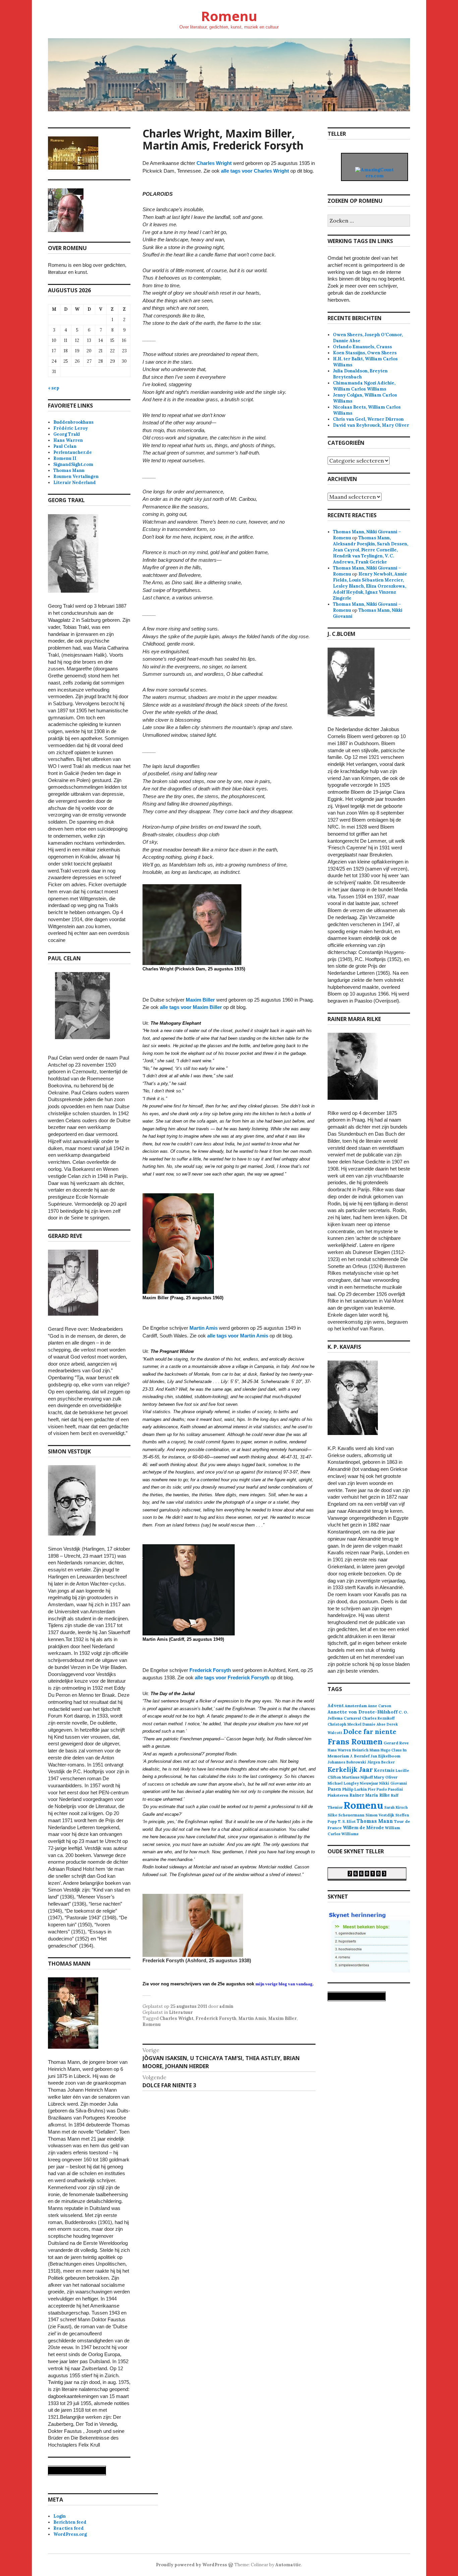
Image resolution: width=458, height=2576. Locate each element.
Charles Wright (214, 163)
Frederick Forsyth (210, 1670)
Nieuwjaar (369, 1783)
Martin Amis (204, 1328)
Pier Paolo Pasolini (385, 1789)
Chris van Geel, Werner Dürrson (368, 419)
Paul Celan (65, 446)
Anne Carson (380, 1706)
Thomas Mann (69, 470)
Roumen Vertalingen (76, 476)
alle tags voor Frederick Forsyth (232, 1678)
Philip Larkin (355, 1789)
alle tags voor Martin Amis (238, 1336)
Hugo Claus (391, 1750)
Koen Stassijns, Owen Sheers (365, 353)
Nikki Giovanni (393, 1783)
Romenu (229, 16)
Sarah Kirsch (396, 1807)
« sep (54, 388)
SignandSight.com (73, 464)
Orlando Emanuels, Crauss (362, 347)
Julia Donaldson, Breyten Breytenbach (360, 374)
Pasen (334, 1789)
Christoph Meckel (345, 1724)
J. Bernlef (360, 1756)
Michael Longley (343, 1783)
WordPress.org (70, 2534)
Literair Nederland (75, 483)
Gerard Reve (396, 1743)
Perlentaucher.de (73, 452)
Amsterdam (356, 1706)
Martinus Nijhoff (357, 1777)
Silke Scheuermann (346, 1815)
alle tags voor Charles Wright (255, 171)
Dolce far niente (370, 1731)
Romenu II (65, 458)
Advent (336, 1706)
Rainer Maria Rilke (370, 1795)
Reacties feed (69, 2528)
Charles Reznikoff (378, 1718)
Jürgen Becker (381, 1762)
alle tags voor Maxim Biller (191, 1007)
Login (60, 2516)
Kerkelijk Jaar (350, 1769)
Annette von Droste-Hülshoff (363, 1712)
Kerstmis (384, 1770)
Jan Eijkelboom (385, 1756)
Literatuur (181, 2012)
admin (226, 2006)
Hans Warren (68, 440)
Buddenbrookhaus (73, 422)
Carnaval (352, 1718)
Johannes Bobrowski (347, 1762)
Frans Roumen (355, 1742)
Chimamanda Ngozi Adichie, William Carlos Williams (364, 386)
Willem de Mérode (363, 1828)
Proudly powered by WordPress (191, 2565)
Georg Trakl (67, 434)
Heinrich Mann (366, 1750)
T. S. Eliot (347, 1821)
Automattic (288, 2565)
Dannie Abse (374, 1724)
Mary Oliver (386, 1777)
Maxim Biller (200, 1000)
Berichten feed (70, 2522)
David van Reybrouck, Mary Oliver (371, 425)
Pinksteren (338, 1795)
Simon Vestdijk (380, 1815)
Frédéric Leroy (71, 428)
